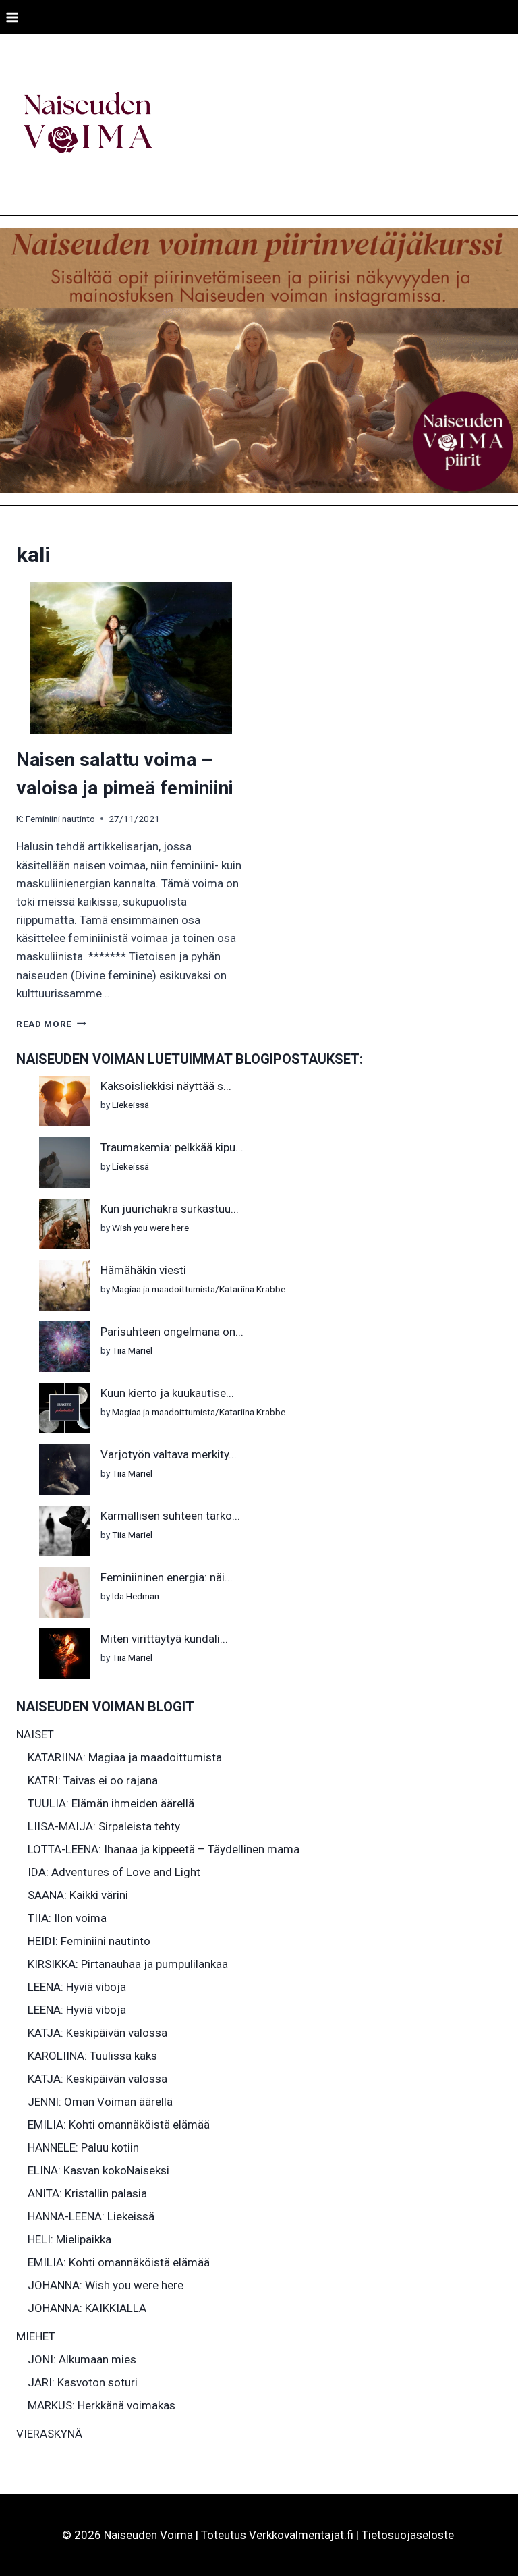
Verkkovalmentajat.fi (301, 2535)
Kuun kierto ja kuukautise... (167, 1393)
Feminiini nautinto (60, 819)
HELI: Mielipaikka (69, 2239)
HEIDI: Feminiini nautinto (89, 1941)
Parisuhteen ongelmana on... (172, 1332)
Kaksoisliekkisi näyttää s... (166, 1086)
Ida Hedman (136, 1596)
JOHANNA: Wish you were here (106, 2285)
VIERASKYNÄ (49, 2434)
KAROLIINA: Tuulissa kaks (92, 2056)
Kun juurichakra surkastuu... (170, 1209)
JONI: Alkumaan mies (82, 2359)
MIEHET (36, 2336)
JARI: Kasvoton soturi (83, 2382)
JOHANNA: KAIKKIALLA (87, 2308)
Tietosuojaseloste (409, 2535)
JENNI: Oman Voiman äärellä (100, 2102)
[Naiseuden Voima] (87, 125)
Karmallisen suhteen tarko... (170, 1516)
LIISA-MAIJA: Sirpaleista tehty (104, 1826)
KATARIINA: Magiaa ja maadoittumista (125, 1757)
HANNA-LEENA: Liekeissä (91, 2216)
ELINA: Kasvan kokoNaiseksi (98, 2170)
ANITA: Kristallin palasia (87, 2193)
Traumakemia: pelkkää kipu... (172, 1147)
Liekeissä (131, 1105)
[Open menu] (12, 17)
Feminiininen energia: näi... (167, 1577)
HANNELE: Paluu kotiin (83, 2147)
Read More (51, 1024)
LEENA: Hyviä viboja (77, 1987)
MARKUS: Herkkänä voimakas (102, 2405)
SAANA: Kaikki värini (78, 1895)
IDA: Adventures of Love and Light (114, 1872)
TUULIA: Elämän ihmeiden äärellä (111, 1803)
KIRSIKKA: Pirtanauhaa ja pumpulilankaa (128, 1964)
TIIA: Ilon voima (67, 1918)
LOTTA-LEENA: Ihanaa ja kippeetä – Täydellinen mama (164, 1849)
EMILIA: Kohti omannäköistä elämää (119, 2125)
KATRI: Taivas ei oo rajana (93, 1780)
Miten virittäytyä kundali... (164, 1639)
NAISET (35, 1734)
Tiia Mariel (132, 1350)
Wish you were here (150, 1228)
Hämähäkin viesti (143, 1270)
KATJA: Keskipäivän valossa (97, 2033)
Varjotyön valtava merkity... (169, 1454)
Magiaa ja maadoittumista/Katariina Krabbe (199, 1289)
